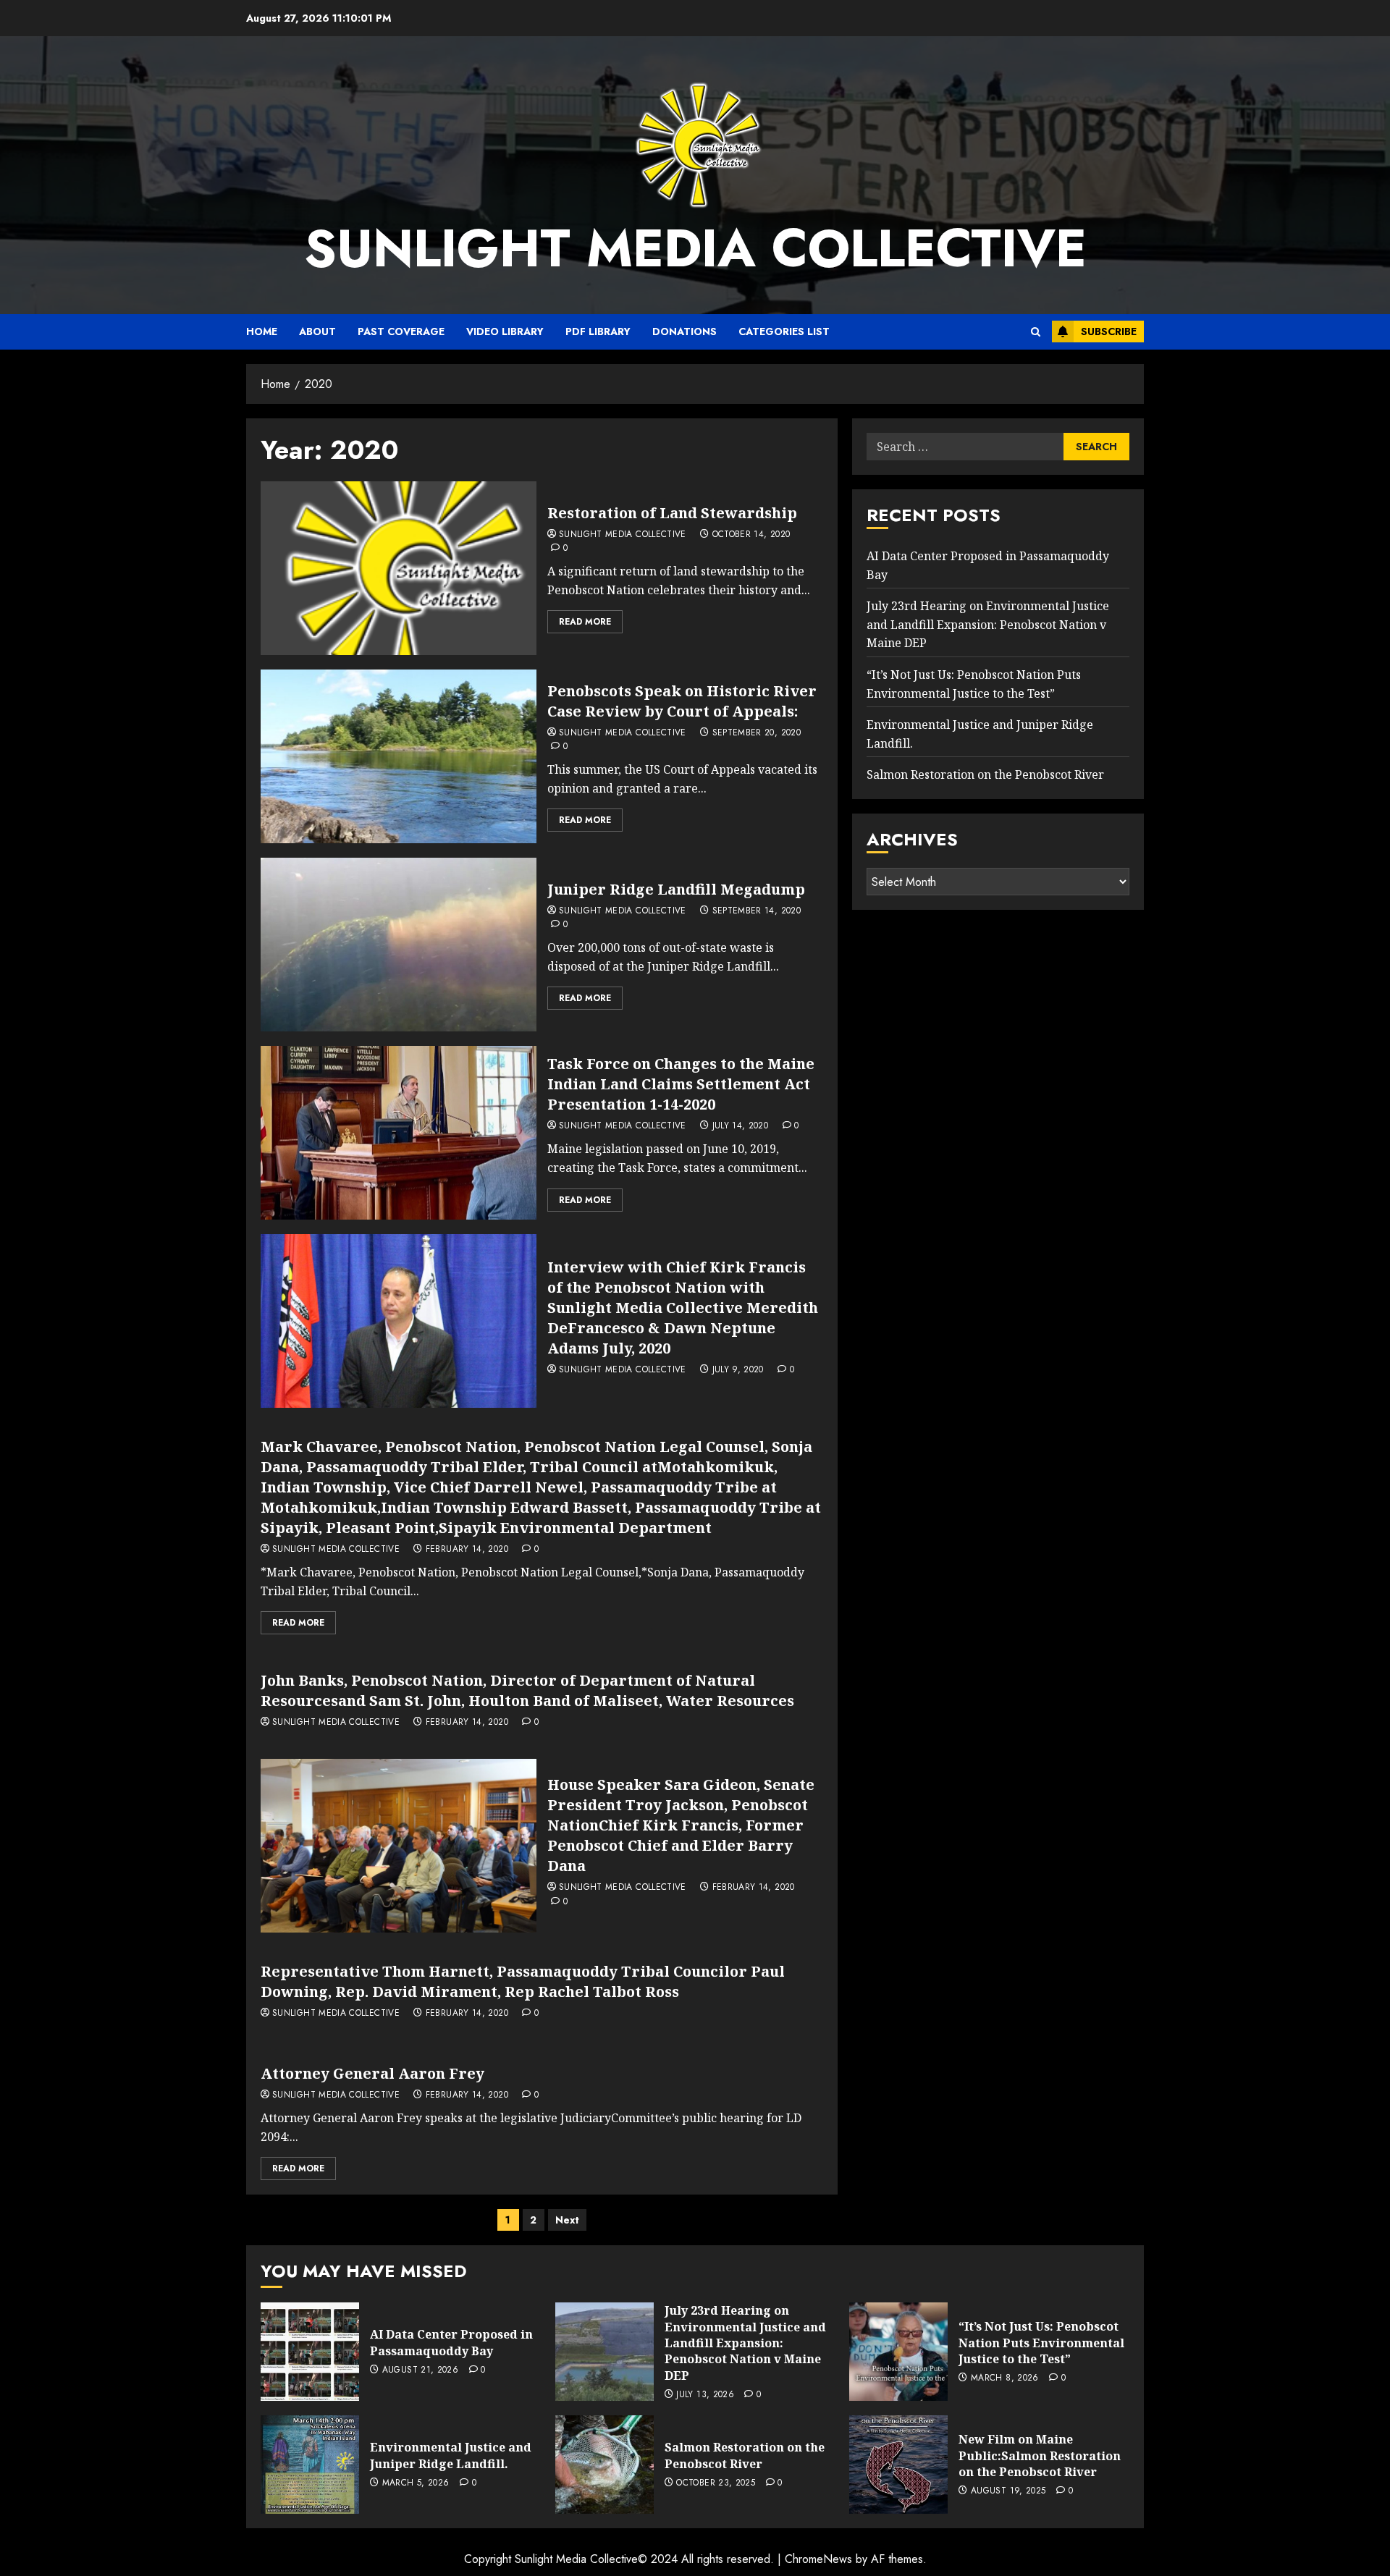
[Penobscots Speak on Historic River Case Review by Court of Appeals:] (399, 756)
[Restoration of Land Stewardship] (399, 568)
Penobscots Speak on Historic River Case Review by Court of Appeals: (682, 701)
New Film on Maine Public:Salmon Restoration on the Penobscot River (1040, 2455)
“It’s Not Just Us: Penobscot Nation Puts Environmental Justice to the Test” (1041, 2343)
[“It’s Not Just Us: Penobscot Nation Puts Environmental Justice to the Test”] (898, 2352)
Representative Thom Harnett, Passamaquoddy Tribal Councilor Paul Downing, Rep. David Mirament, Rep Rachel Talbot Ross (523, 1981)
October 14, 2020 (751, 535)
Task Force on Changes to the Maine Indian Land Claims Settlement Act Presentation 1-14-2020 (681, 1084)
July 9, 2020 (738, 1370)
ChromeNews (818, 2559)
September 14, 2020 (757, 911)
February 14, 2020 (467, 1550)
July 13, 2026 (705, 2395)
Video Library (505, 331)
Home (262, 331)
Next (567, 2220)
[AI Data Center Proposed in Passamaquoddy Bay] (310, 2352)
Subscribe (1109, 331)
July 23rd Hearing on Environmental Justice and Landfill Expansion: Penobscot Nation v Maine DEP (988, 625)
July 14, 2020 (741, 1126)
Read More (585, 622)
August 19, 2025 (1008, 2491)
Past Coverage (401, 331)
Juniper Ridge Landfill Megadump (676, 889)
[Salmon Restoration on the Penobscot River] (605, 2465)
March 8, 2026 (1005, 2378)
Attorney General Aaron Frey (372, 2073)
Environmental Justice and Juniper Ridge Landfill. (451, 2455)
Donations (685, 331)
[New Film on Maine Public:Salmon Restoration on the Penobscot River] (898, 2465)
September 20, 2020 (757, 733)
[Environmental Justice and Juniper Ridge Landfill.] (310, 2465)
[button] (1036, 332)
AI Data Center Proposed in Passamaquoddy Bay (451, 2342)
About (317, 331)
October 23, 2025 (716, 2483)
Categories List (784, 331)
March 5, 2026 (416, 2483)
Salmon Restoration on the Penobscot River (985, 775)
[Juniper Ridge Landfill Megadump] (399, 945)
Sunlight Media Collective (695, 248)
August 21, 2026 (420, 2370)
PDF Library (598, 331)
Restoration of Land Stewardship (672, 513)
